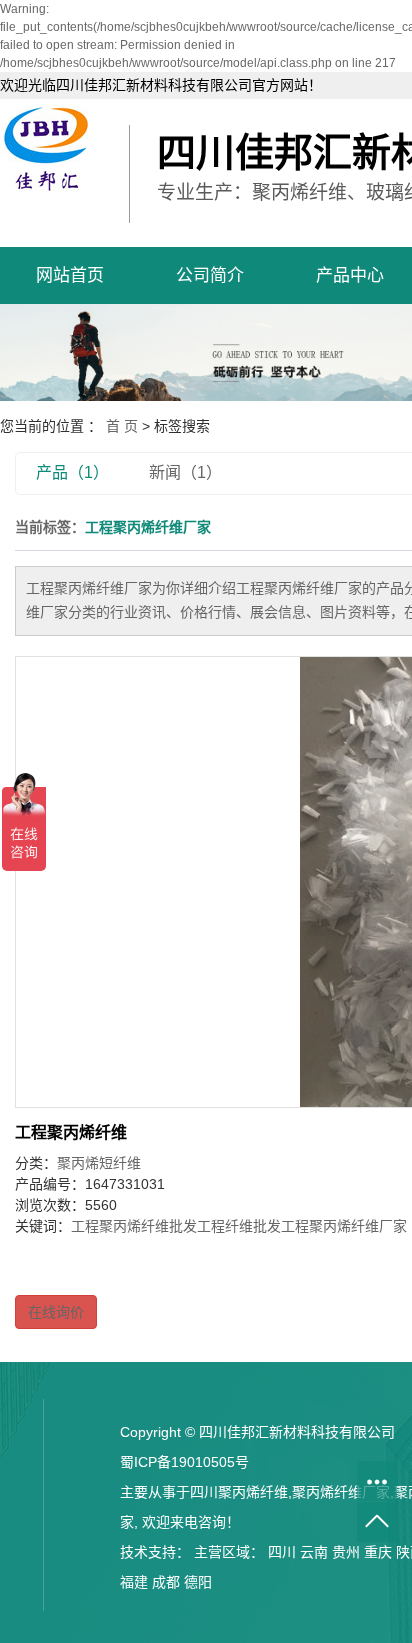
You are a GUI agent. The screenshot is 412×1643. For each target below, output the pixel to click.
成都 (166, 1582)
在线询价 (56, 1312)
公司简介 (210, 275)
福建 (134, 1582)
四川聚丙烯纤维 (239, 1492)
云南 (314, 1552)
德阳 (198, 1582)
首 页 (122, 426)
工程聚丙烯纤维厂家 (344, 1226)
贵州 (346, 1552)
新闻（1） (185, 472)
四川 (282, 1552)
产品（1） (72, 472)
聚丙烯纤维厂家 (341, 1492)
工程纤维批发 (239, 1226)
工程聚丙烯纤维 (71, 1132)
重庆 (378, 1552)
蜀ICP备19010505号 (184, 1462)
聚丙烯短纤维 (99, 1163)
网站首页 (70, 275)
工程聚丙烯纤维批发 (134, 1226)
